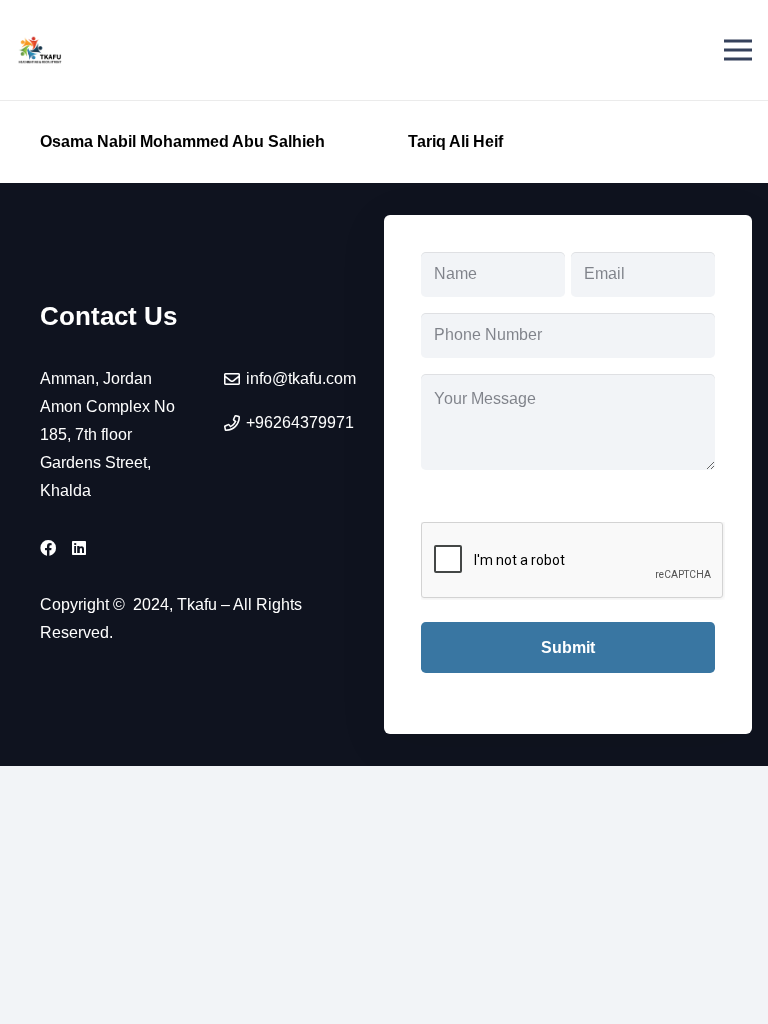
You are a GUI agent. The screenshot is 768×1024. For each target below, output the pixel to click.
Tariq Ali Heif (455, 141)
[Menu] (738, 50)
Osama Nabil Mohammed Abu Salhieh (182, 141)
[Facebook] (48, 548)
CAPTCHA (461, 499)
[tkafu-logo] (40, 50)
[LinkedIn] (79, 548)
